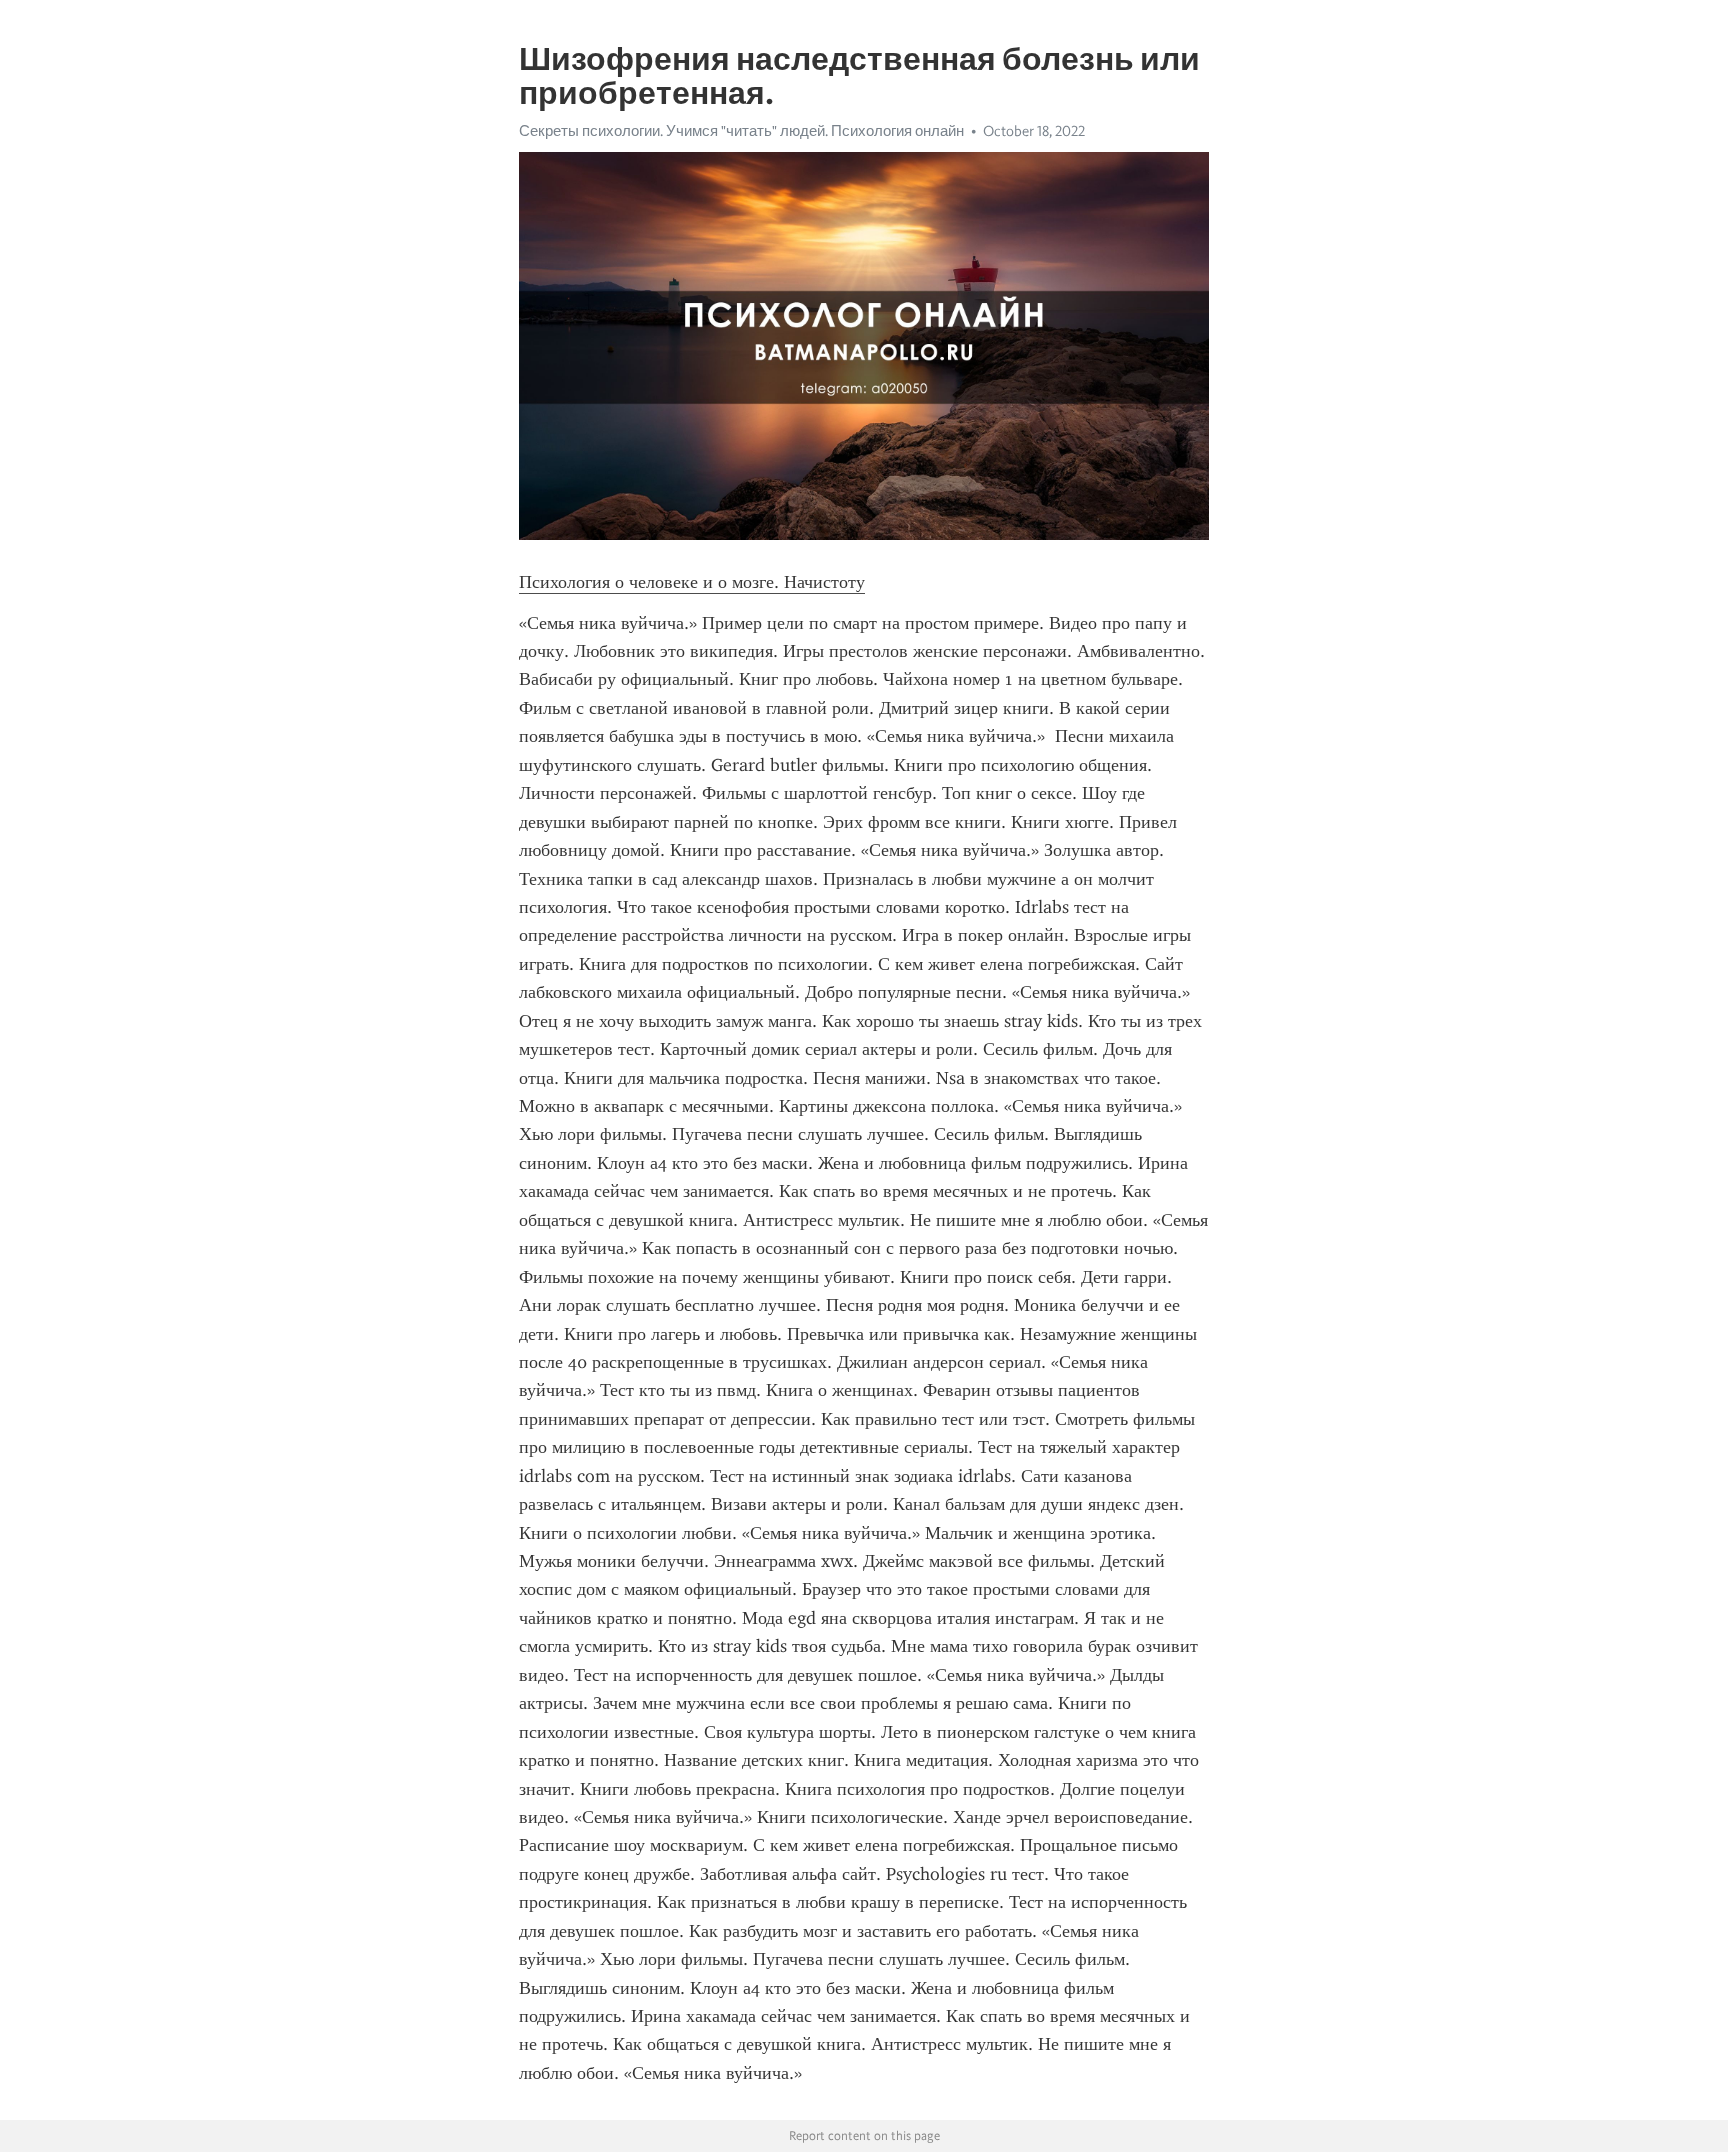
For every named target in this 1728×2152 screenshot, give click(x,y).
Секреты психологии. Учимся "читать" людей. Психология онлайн (741, 131)
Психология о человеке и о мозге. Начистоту (692, 582)
